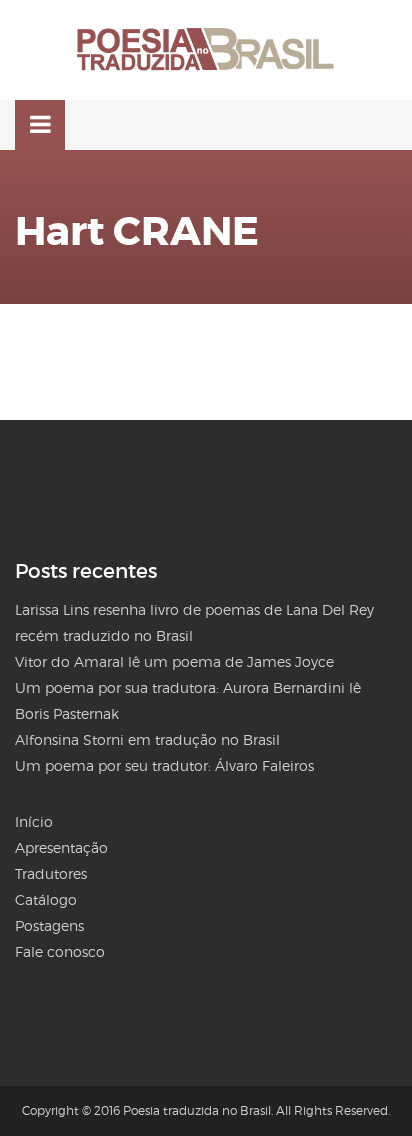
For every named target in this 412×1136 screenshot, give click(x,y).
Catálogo (46, 899)
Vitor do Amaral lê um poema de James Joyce (174, 661)
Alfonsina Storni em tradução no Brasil (147, 739)
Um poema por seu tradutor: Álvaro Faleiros (164, 765)
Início (34, 821)
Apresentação (61, 847)
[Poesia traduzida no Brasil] (206, 50)
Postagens (49, 925)
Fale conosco (60, 951)
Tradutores (51, 873)
